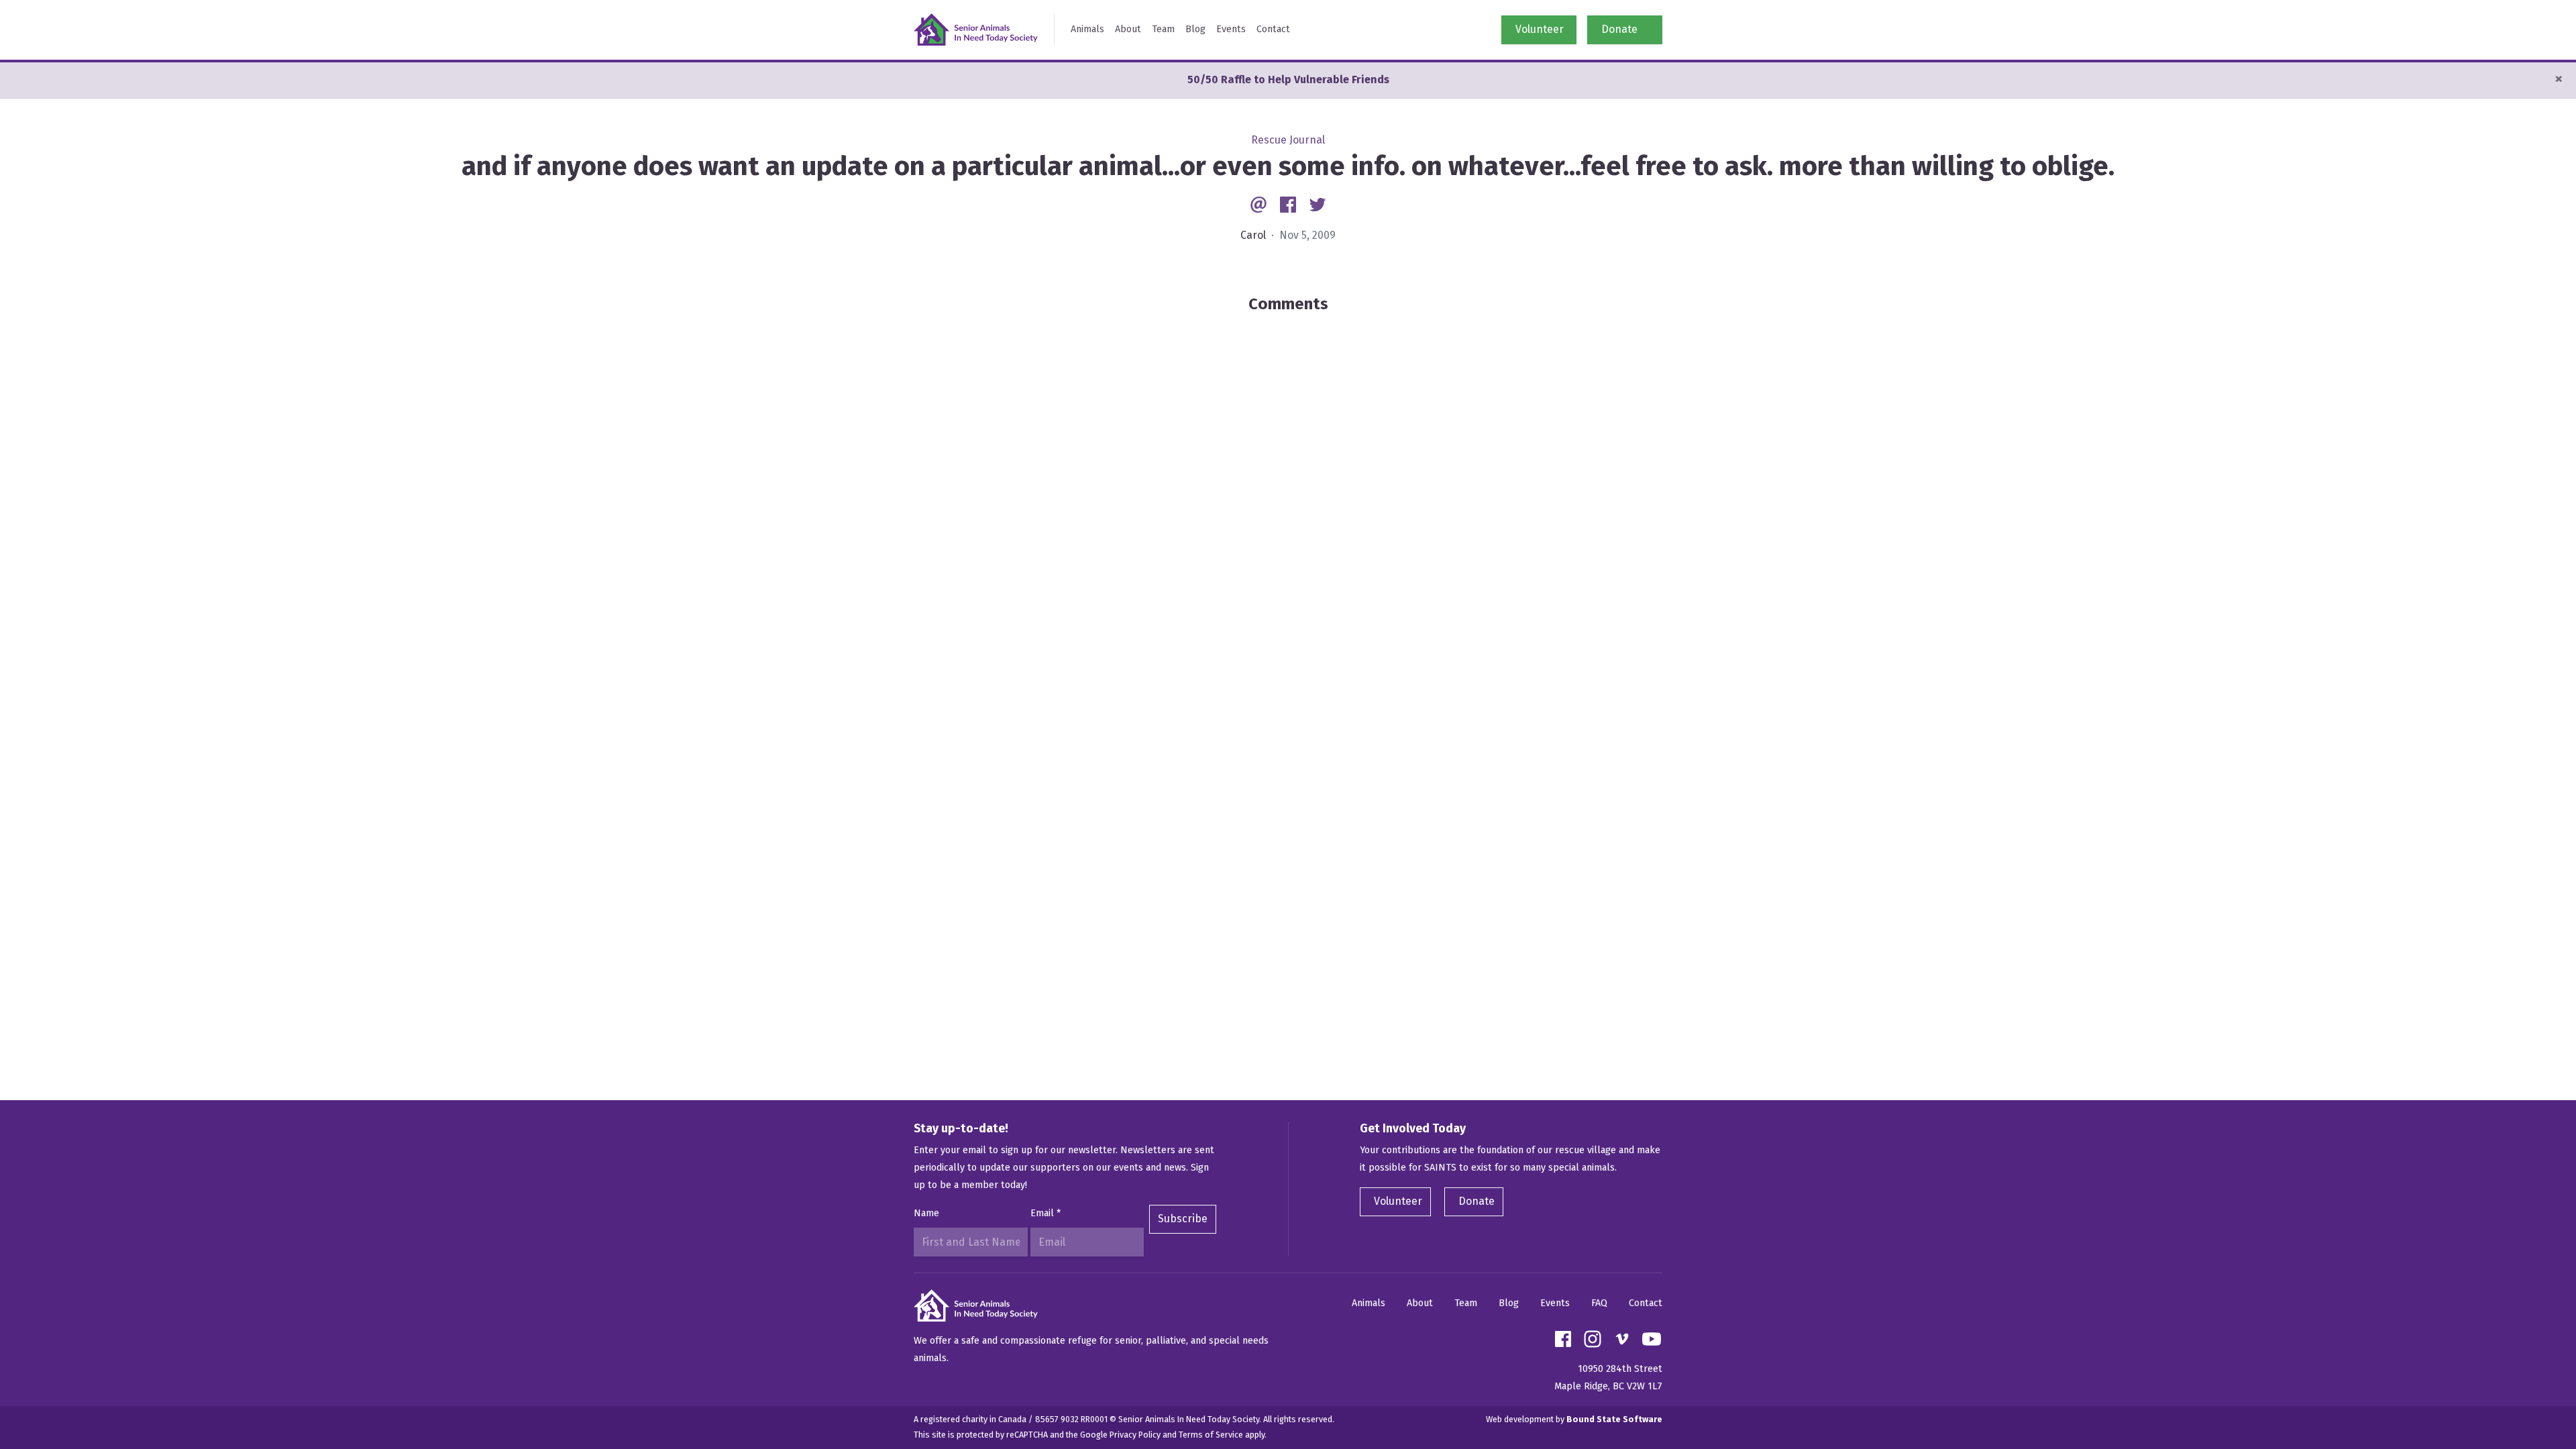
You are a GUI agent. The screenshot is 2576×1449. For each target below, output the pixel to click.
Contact (1273, 29)
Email (1045, 1213)
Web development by (1574, 1419)
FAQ (1599, 1303)
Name (926, 1213)
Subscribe (1183, 1219)
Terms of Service (1211, 1435)
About (1128, 29)
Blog (1195, 29)
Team (1163, 29)
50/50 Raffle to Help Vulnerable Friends (1288, 79)
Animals (1087, 29)
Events (1231, 29)
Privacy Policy (1135, 1435)
